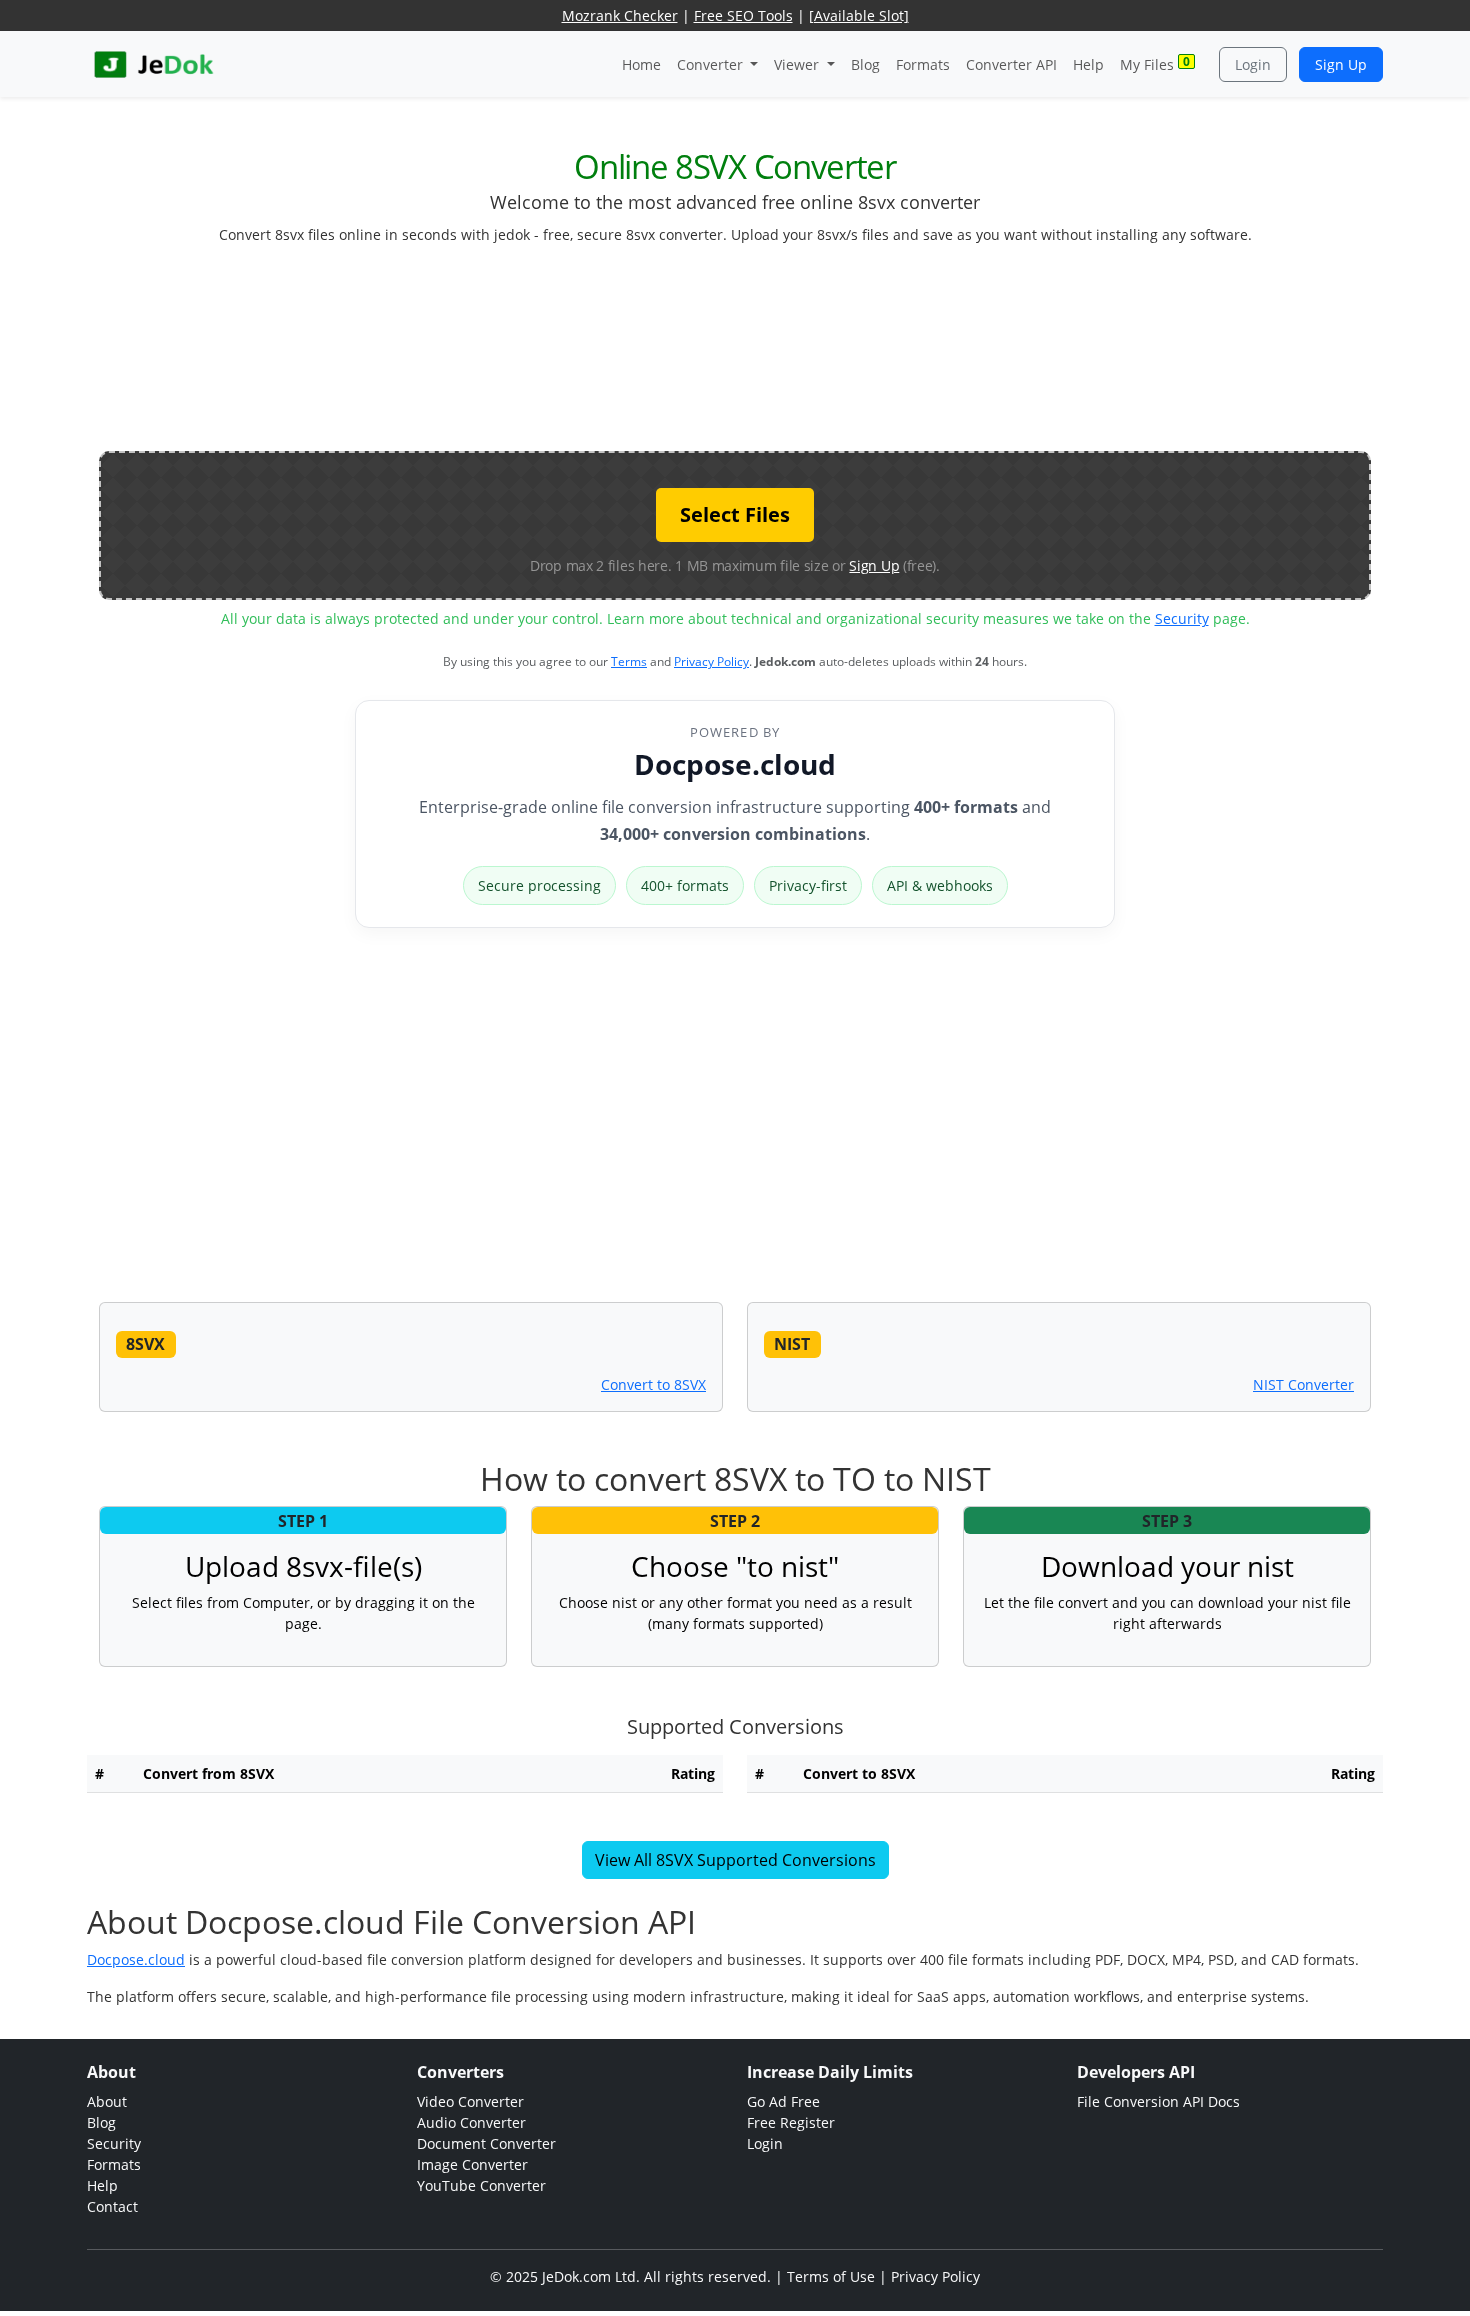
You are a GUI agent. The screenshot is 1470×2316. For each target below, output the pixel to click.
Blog (865, 64)
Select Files (735, 514)
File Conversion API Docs (1158, 2101)
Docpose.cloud (735, 764)
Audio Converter (471, 2122)
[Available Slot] (859, 15)
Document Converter (486, 2143)
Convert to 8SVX (653, 1384)
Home (641, 64)
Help (1088, 64)
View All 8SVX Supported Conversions (735, 1860)
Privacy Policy (711, 661)
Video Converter (470, 2101)
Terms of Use (831, 2276)
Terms (629, 661)
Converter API (1011, 64)
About (107, 2101)
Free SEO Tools (743, 15)
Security (1182, 618)
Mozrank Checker (620, 15)
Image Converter (472, 2164)
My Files (1155, 63)
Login (1253, 64)
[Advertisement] (735, 356)
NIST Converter (1303, 1384)
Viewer (798, 64)
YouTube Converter (481, 2185)
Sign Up (1341, 64)
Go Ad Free (783, 2101)
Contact (112, 2206)
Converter (712, 64)
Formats (923, 64)
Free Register (791, 2122)
